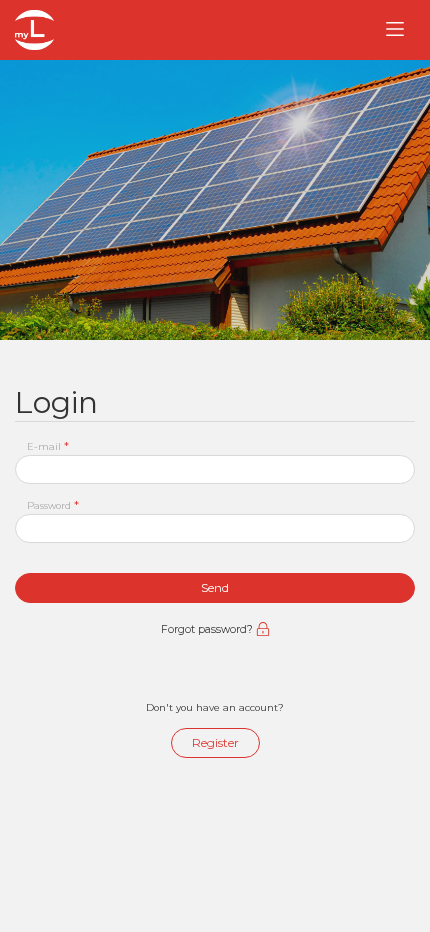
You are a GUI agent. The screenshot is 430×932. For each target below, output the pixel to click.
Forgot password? (208, 629)
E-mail (48, 446)
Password (53, 505)
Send (215, 587)
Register (215, 742)
